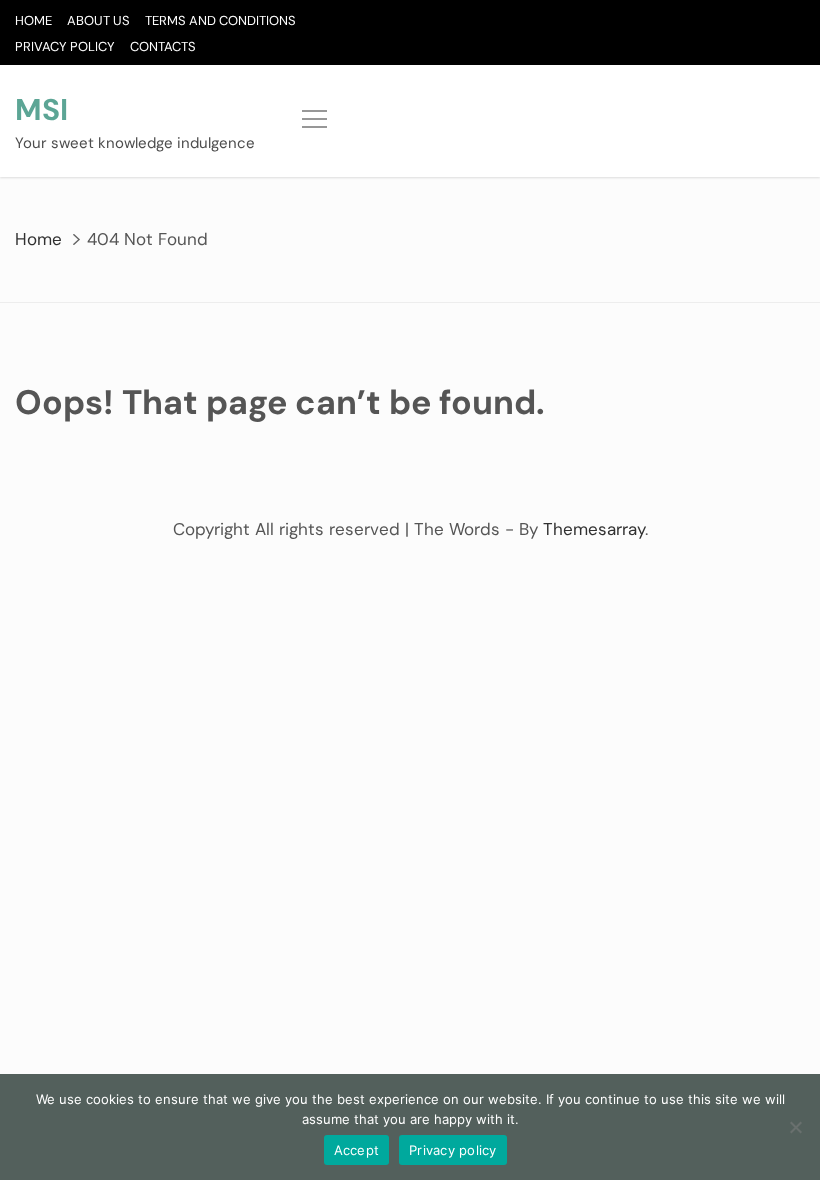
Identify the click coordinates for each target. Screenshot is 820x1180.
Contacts (163, 46)
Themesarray (594, 529)
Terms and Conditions (220, 20)
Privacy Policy (65, 46)
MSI (41, 109)
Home (33, 20)
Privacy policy (453, 1150)
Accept (357, 1150)
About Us (98, 20)
